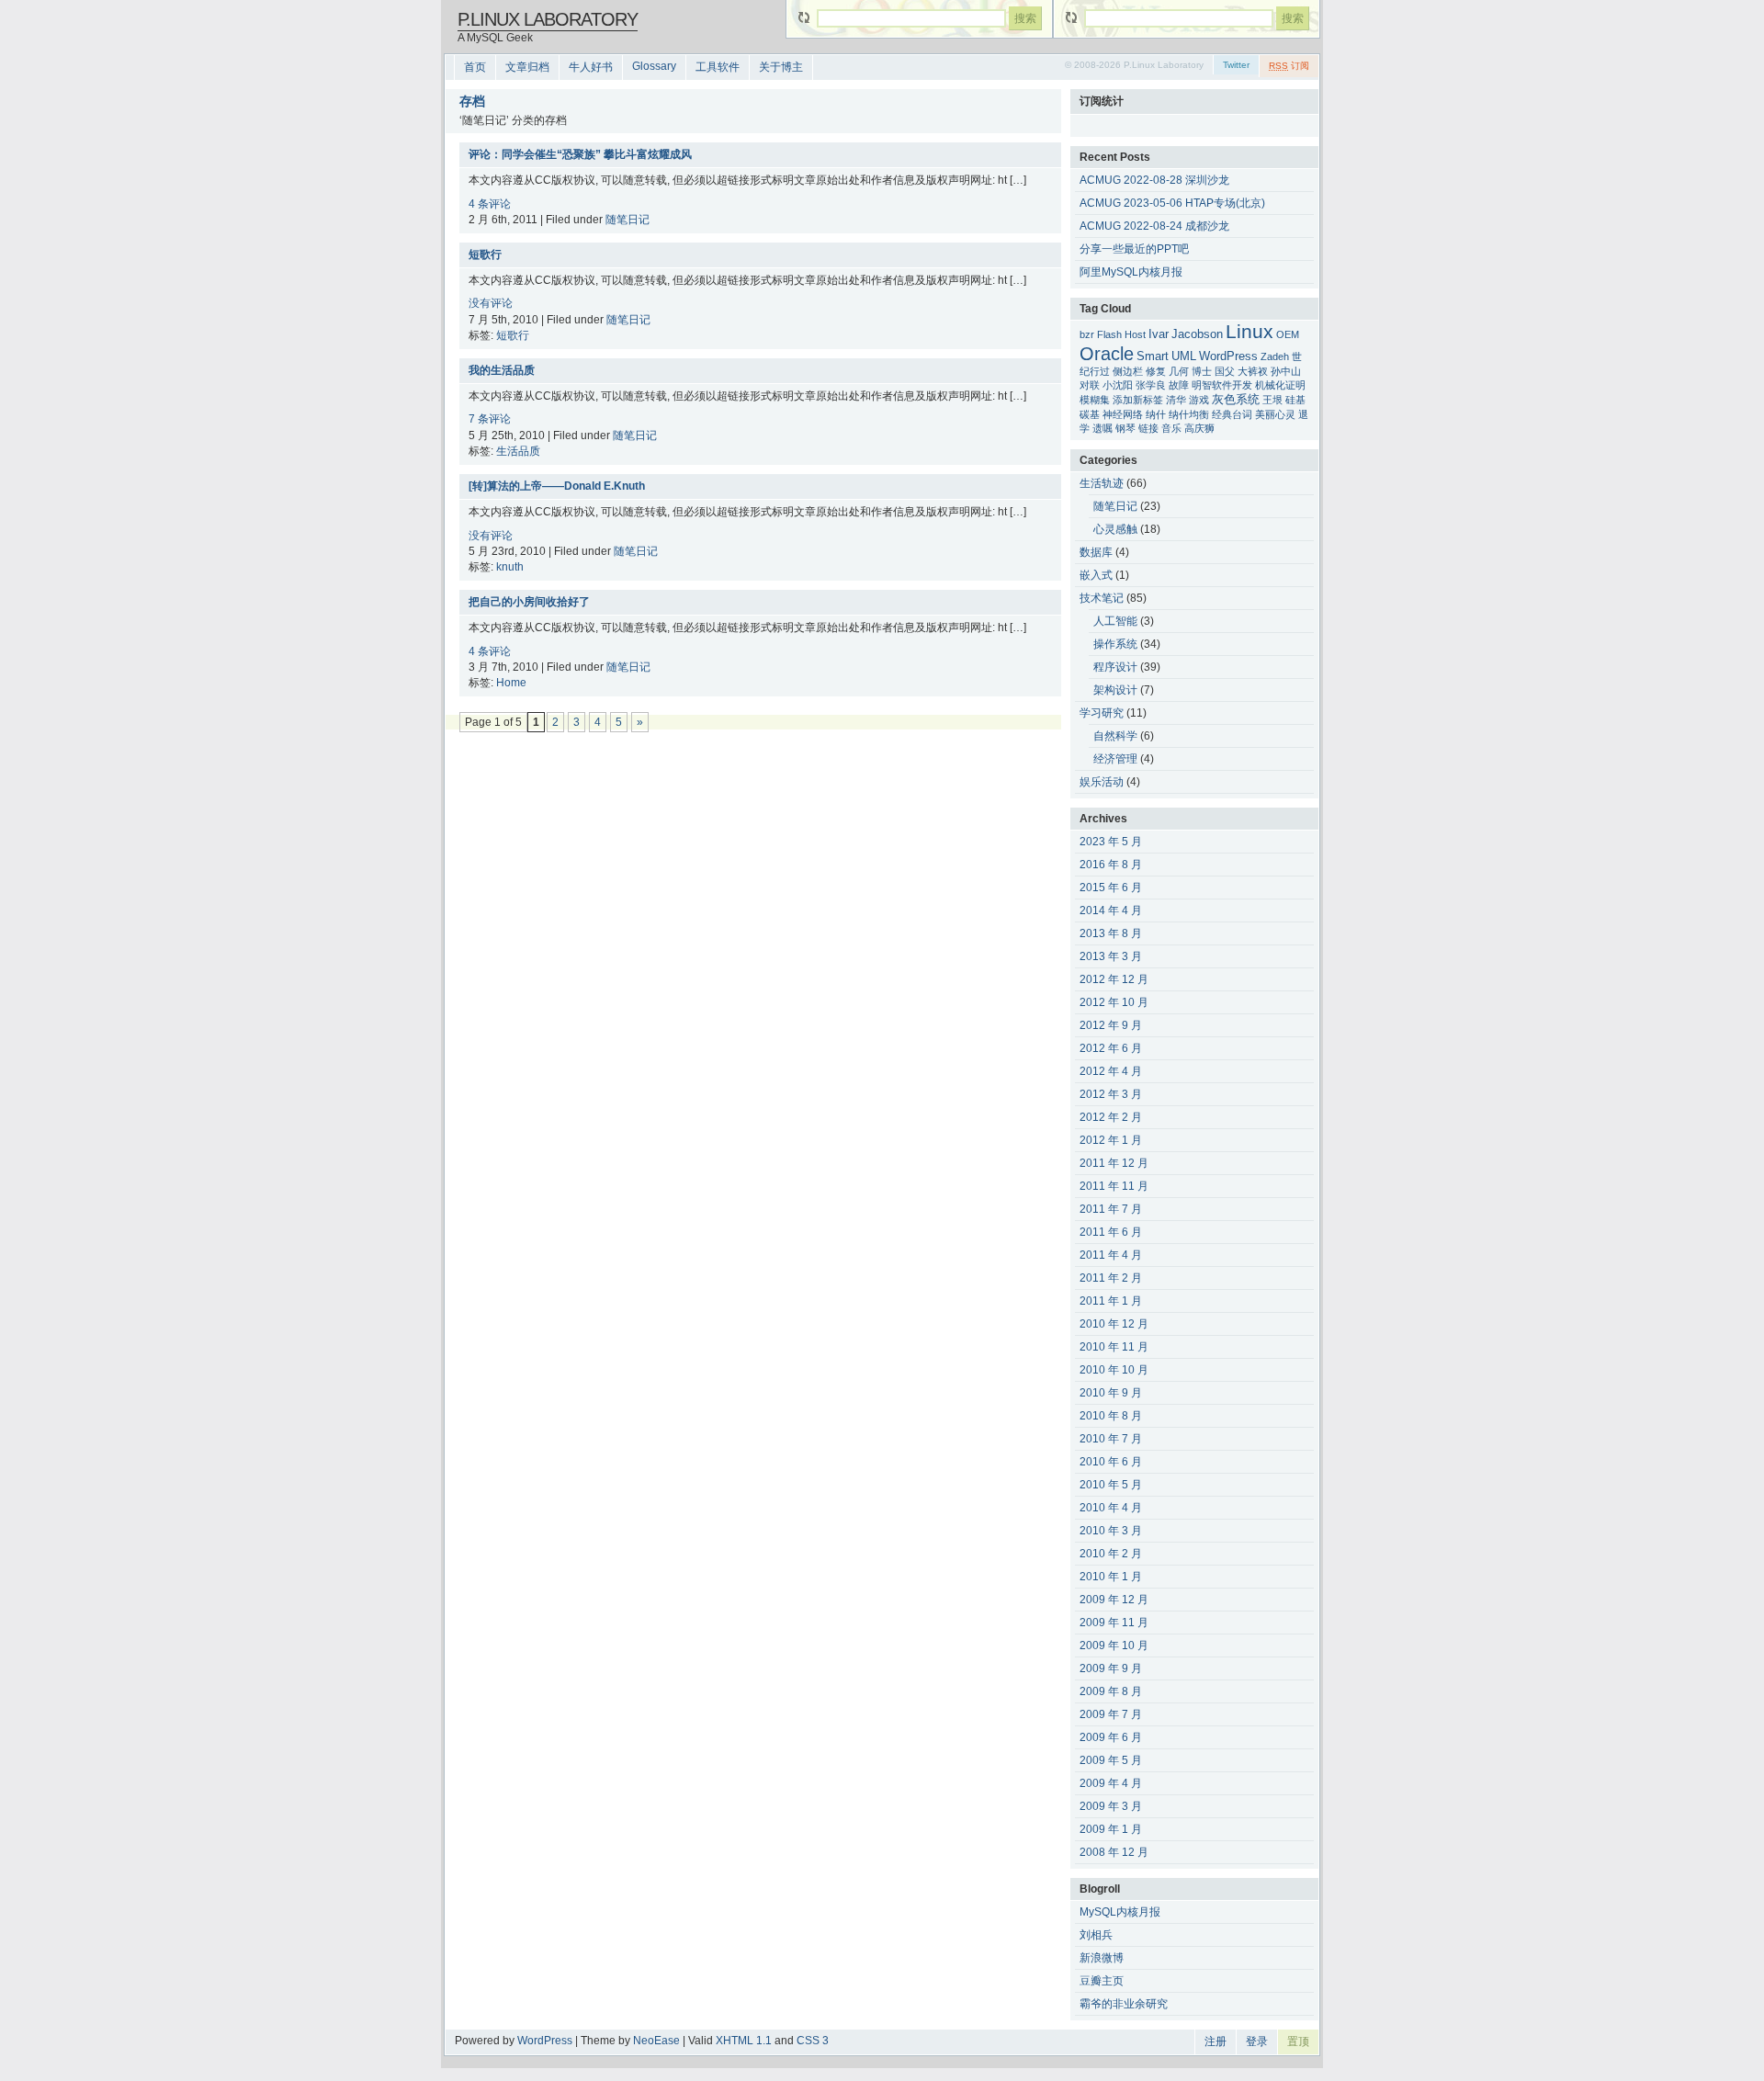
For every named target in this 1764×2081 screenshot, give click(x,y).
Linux (1249, 332)
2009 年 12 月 (1114, 1600)
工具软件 (718, 67)
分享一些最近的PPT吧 (1134, 249)
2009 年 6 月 (1111, 1737)
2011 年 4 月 (1111, 1255)
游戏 (1199, 400)
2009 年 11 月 (1114, 1623)
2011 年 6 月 (1111, 1232)
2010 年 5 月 (1111, 1485)
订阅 (1289, 66)
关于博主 (781, 67)
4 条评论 (490, 204)
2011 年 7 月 (1111, 1209)
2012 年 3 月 (1111, 1094)
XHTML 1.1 (744, 2041)
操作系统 (1115, 644)
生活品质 (518, 451)
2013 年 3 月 (1111, 956)
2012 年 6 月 (1111, 1048)
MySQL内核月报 (1120, 1912)
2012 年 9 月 (1111, 1025)
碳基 (1090, 414)
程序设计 (1115, 667)
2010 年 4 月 (1111, 1508)
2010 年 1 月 (1111, 1577)
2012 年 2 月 (1111, 1117)
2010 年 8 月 (1111, 1416)
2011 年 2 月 (1111, 1278)
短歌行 (485, 254)
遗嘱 (1102, 428)
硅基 (1295, 400)
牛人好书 (591, 67)
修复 (1156, 371)
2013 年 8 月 (1111, 933)
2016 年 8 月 (1111, 865)
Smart (1153, 356)
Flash (1109, 334)
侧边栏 (1128, 371)
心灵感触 (1115, 529)
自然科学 (1115, 736)
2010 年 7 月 (1111, 1439)
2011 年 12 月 (1114, 1163)
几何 (1179, 371)
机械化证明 (1280, 385)
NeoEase (656, 2041)
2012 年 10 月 (1114, 1002)
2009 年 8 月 (1111, 1691)
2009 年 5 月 (1111, 1760)
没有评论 (491, 303)
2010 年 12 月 (1114, 1324)
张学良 (1151, 385)
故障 (1179, 385)
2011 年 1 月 (1111, 1301)
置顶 (1298, 2041)
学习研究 (1102, 713)
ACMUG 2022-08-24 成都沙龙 (1154, 226)
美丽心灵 (1275, 414)
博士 (1202, 371)
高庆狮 (1199, 428)
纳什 (1156, 414)
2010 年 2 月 (1111, 1554)
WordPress (1228, 356)
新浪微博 (1102, 1958)
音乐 (1171, 428)
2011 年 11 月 (1114, 1186)
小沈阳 (1118, 385)
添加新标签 (1138, 400)
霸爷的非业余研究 (1124, 2004)
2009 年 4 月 (1111, 1783)
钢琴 (1125, 428)
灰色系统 (1236, 400)
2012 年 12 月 (1114, 979)
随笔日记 (628, 220)
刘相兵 (1096, 1935)
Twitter (1236, 65)
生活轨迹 (1102, 483)
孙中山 (1286, 371)
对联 (1090, 385)
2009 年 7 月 (1111, 1714)
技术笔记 (1102, 598)
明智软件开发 (1222, 385)
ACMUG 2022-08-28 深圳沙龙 (1154, 180)
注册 (1216, 2041)
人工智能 (1115, 621)
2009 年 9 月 (1111, 1668)
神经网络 (1123, 414)
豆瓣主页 (1102, 1981)
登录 (1257, 2041)
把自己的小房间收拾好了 (529, 602)
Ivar (1159, 334)
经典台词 (1232, 414)
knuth (510, 567)
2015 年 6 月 (1111, 888)
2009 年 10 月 (1114, 1646)
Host (1135, 334)
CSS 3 (813, 2041)
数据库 (1096, 552)
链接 (1148, 428)
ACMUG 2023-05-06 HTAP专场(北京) (1172, 203)
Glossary (654, 66)
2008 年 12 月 (1114, 1852)
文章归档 (527, 67)
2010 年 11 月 (1114, 1347)
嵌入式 (1096, 575)
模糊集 (1095, 400)
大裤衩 (1253, 371)
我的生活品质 (502, 370)
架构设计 (1115, 690)
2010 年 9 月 (1111, 1393)
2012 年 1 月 (1111, 1140)
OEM (1288, 334)
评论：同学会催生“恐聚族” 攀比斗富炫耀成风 (580, 154)
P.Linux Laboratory (548, 19)
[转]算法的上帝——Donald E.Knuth (557, 486)
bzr (1087, 334)
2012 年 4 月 (1111, 1071)
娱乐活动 (1102, 782)
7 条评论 (490, 419)
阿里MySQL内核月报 (1131, 272)
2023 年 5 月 (1111, 842)
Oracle (1107, 354)
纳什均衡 (1189, 414)
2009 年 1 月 (1111, 1829)
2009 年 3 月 (1111, 1806)
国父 (1225, 371)
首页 (475, 67)
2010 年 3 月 (1111, 1531)
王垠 (1272, 400)
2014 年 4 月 (1111, 910)
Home (511, 683)
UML (1184, 356)
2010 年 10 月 (1114, 1370)
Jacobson (1197, 334)
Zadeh (1275, 356)
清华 (1176, 400)
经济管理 (1115, 759)
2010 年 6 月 (1111, 1462)
